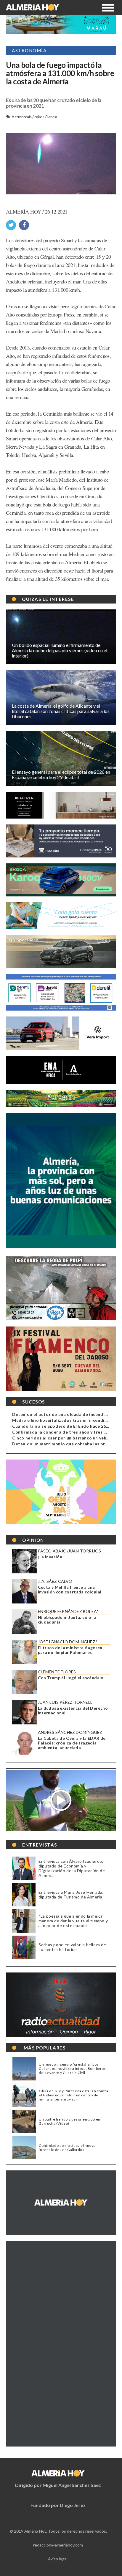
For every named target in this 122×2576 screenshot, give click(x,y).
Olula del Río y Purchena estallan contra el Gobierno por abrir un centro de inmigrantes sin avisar (73, 2095)
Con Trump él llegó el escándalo (71, 1678)
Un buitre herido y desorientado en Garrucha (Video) (69, 2121)
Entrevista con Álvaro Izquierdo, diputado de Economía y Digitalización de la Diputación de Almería (72, 1868)
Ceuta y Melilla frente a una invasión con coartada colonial (70, 1590)
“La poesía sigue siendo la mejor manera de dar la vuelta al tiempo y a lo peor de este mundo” (73, 1921)
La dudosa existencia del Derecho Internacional (73, 1711)
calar (38, 117)
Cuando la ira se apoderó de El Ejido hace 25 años (65, 1426)
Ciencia (51, 117)
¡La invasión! (51, 1557)
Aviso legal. (58, 2559)
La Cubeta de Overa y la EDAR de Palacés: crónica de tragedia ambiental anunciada (72, 1743)
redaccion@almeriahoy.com (58, 2545)
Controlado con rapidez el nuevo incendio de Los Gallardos (67, 2148)
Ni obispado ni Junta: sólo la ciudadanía (67, 1620)
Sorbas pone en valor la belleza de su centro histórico (72, 1947)
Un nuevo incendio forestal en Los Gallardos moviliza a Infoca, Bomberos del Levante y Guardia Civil (72, 2069)
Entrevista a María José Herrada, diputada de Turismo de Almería (71, 1894)
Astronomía (22, 117)
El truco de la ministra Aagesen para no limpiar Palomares (70, 1650)
